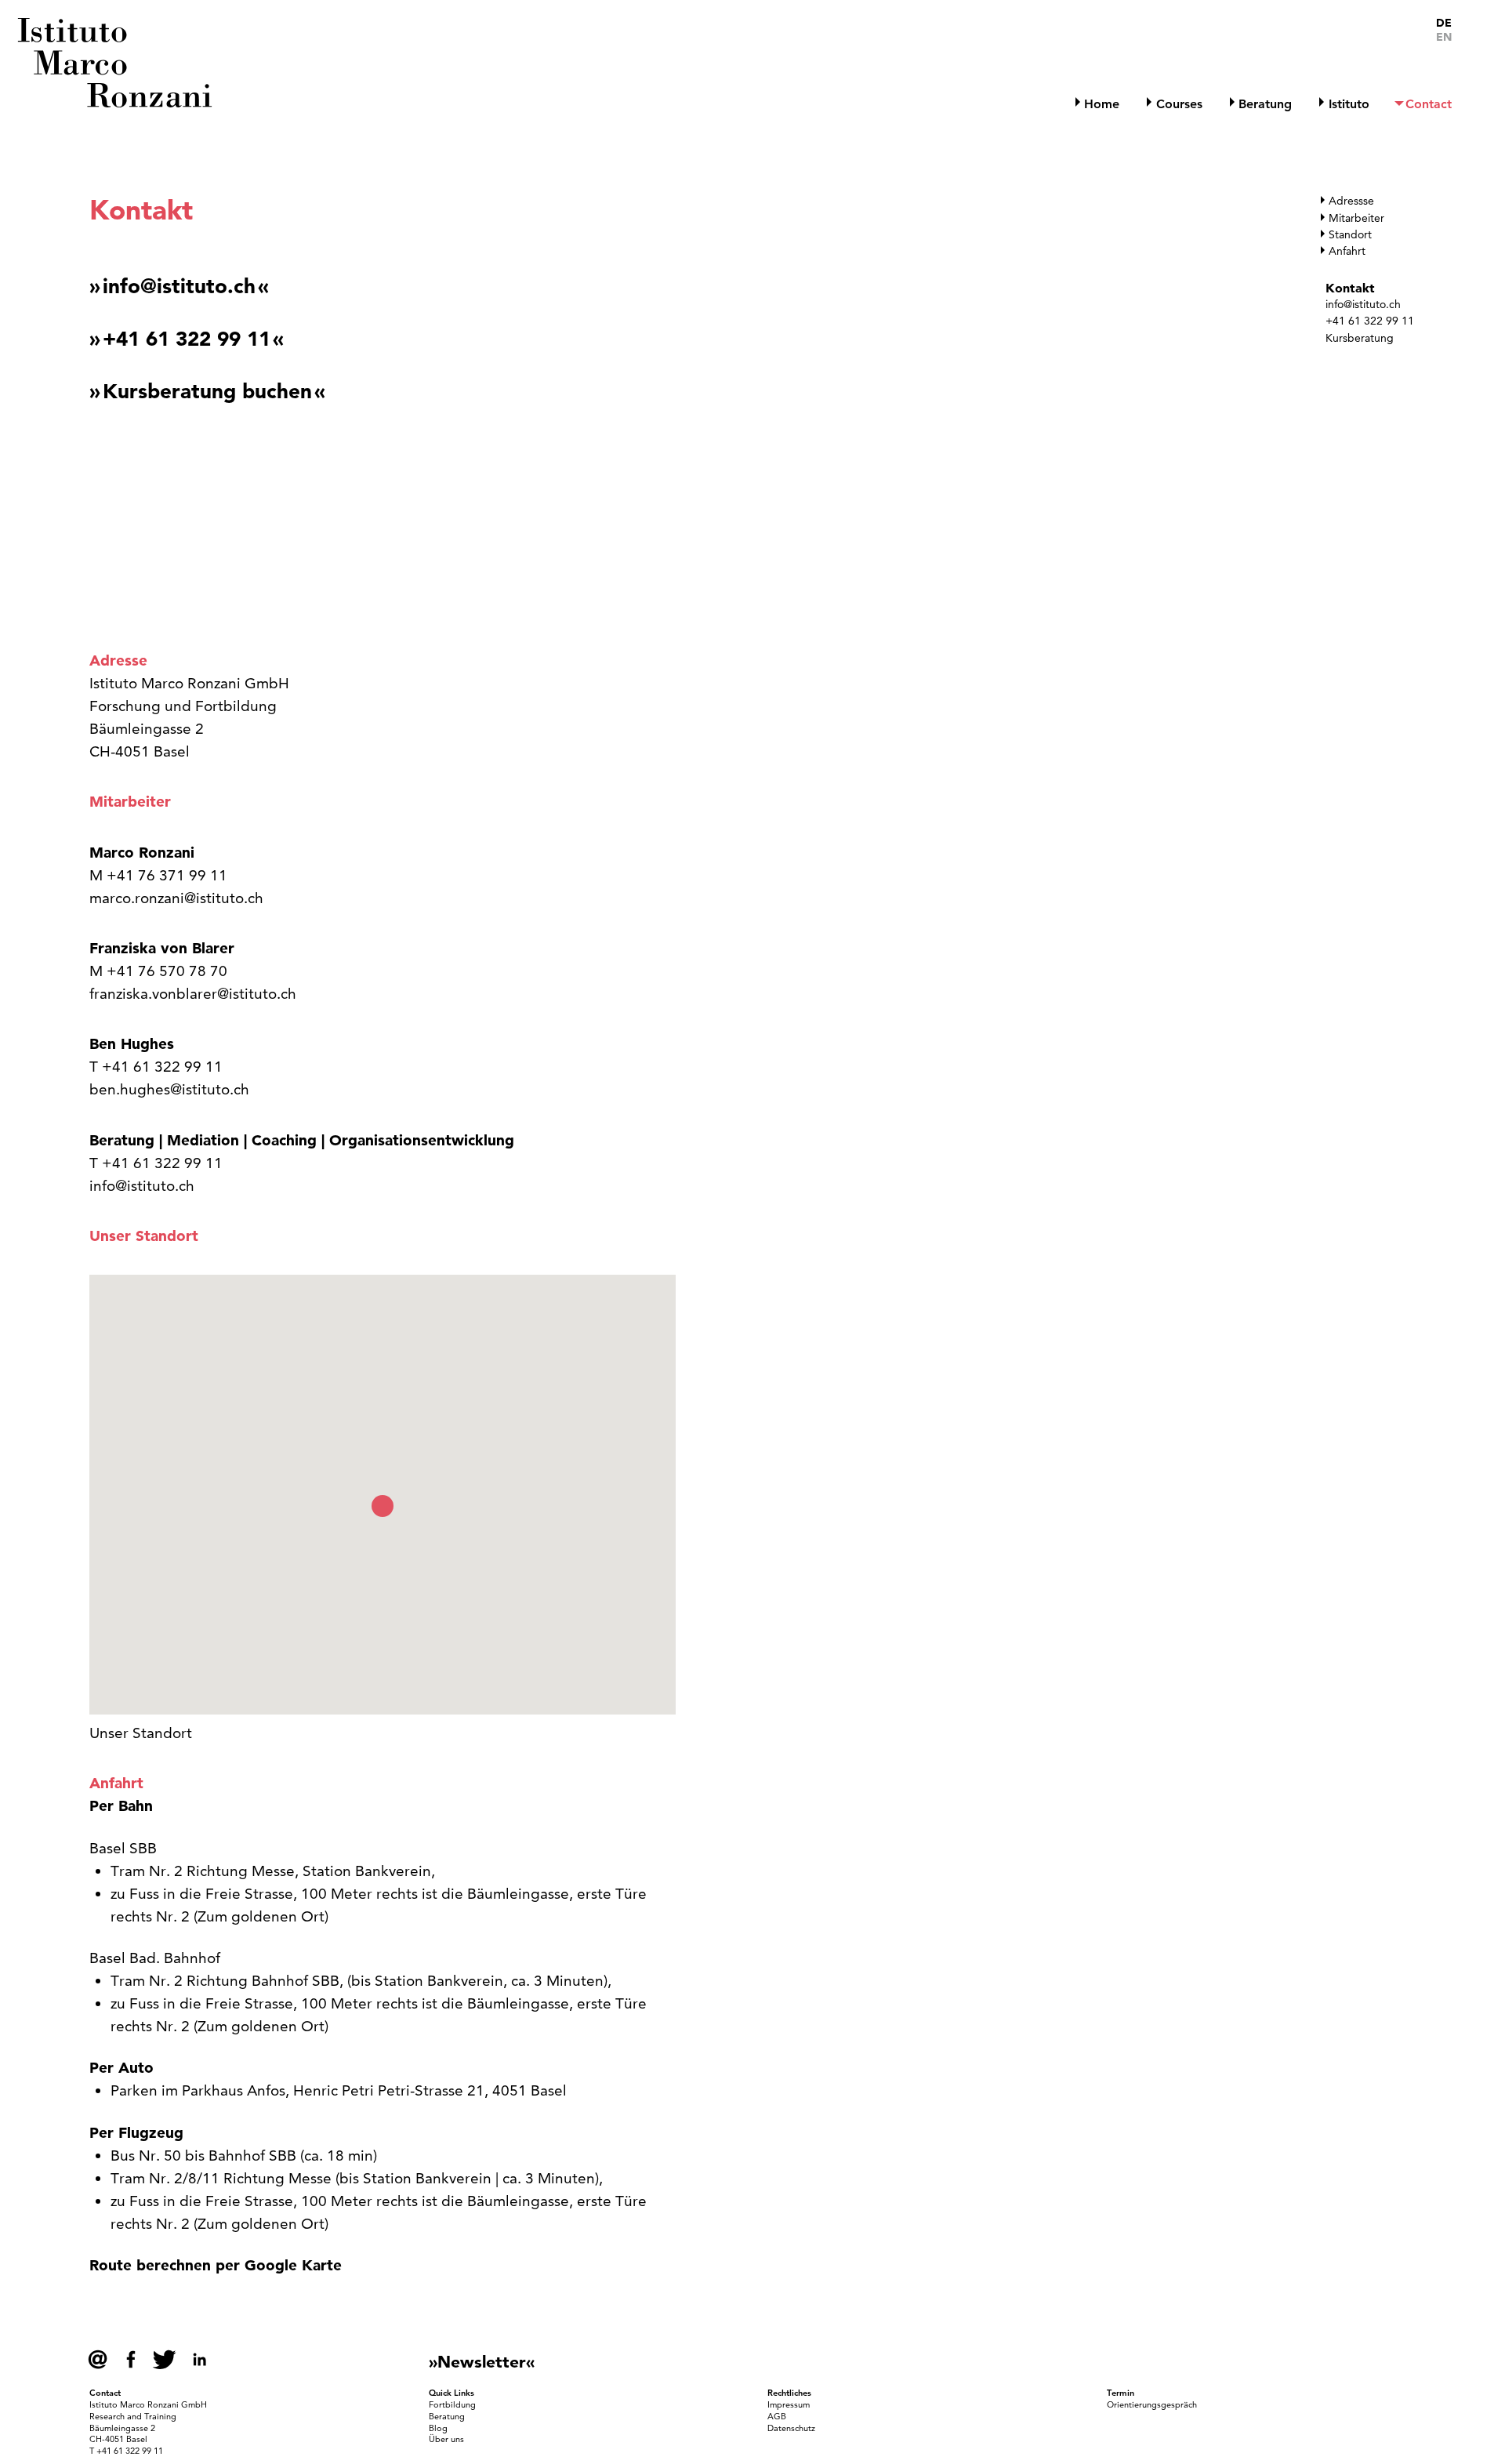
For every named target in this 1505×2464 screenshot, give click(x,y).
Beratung (1265, 104)
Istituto (1349, 104)
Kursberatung (1360, 338)
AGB (777, 2416)
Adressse (1351, 201)
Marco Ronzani (142, 853)
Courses (1179, 104)
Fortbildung (452, 2404)
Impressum (789, 2404)
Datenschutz (791, 2428)
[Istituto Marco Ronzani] (117, 62)
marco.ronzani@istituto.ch (176, 898)
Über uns (446, 2439)
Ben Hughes (134, 1044)
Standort (1350, 234)
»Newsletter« (482, 2361)
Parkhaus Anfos (234, 2090)
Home (1102, 104)
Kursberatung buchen (207, 392)
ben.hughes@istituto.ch (169, 1089)
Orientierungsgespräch (1152, 2404)
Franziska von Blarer (162, 948)
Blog (438, 2428)
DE (1444, 23)
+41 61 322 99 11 (1370, 321)
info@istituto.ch (1363, 304)
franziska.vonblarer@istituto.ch (193, 994)
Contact (1429, 104)
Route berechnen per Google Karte (216, 2265)
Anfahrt (1347, 251)
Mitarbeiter (1356, 218)
